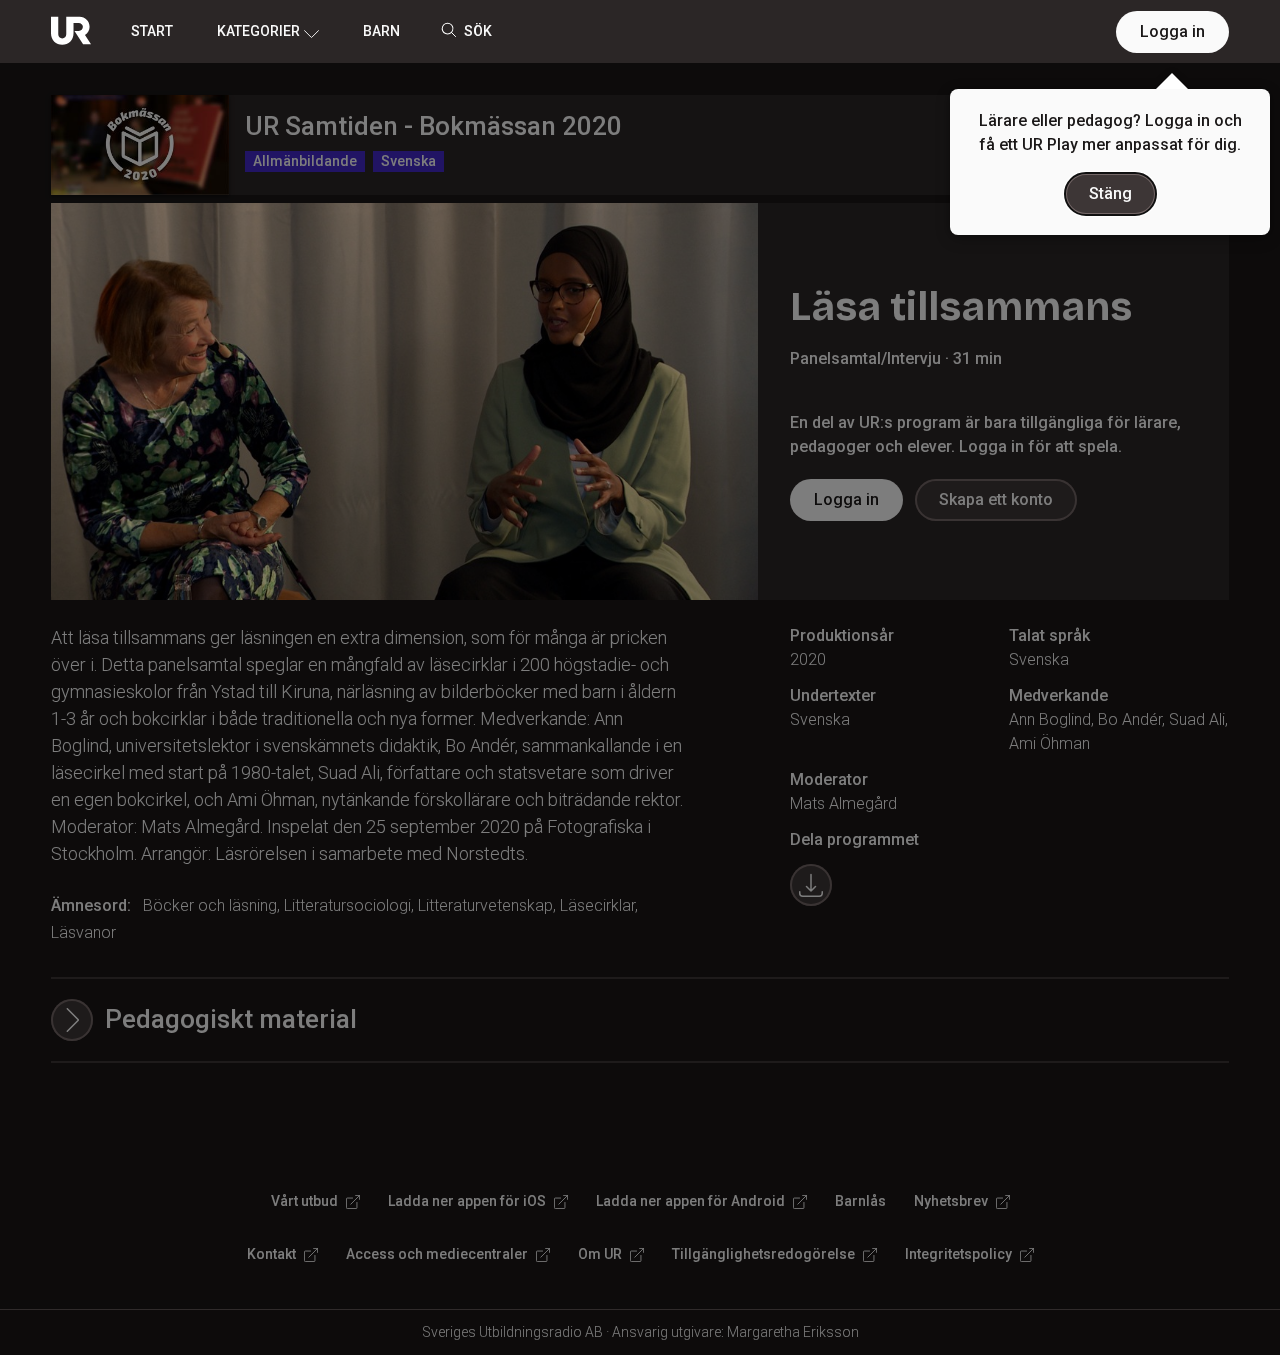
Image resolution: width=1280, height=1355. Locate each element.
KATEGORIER (258, 31)
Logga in (1172, 31)
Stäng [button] (1110, 193)
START (152, 31)
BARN (381, 31)
